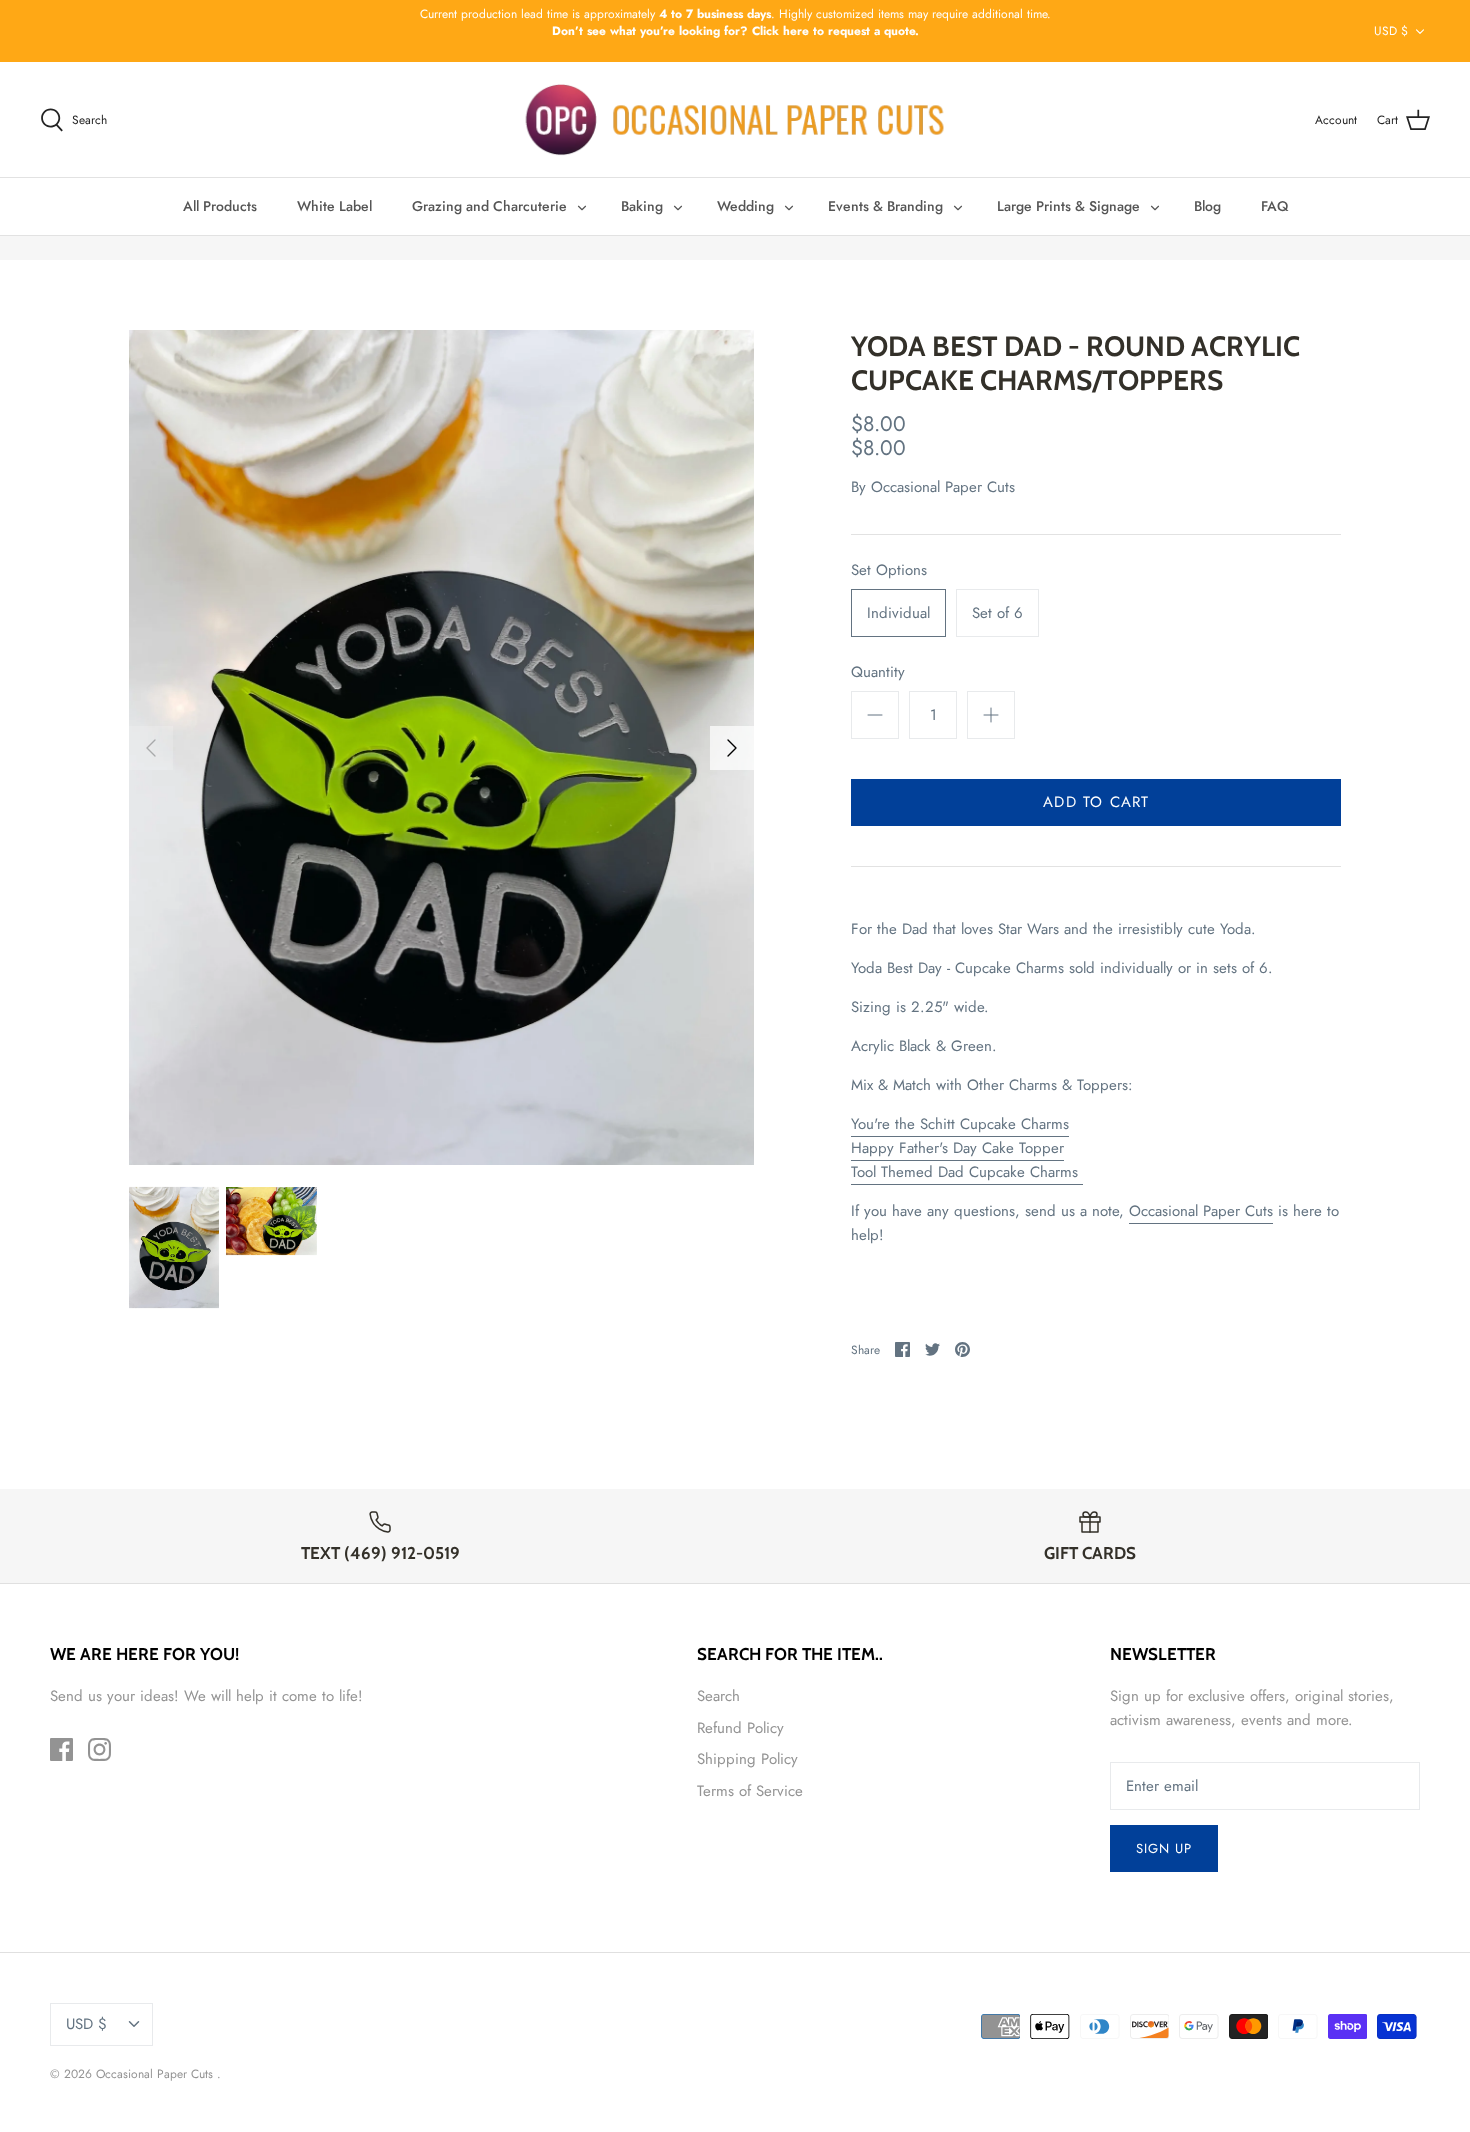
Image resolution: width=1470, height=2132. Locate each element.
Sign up (1164, 1848)
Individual (898, 613)
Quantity (878, 672)
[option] (442, 747)
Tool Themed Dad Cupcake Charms (967, 1172)
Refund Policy (740, 1728)
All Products (220, 206)
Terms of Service (750, 1791)
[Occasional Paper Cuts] (735, 119)
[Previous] (151, 748)
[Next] (732, 748)
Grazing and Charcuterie (489, 206)
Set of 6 (997, 613)
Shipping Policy (747, 1759)
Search (718, 1696)
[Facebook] (61, 1749)
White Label (334, 206)
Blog (1207, 206)
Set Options (889, 570)
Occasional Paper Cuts (943, 487)
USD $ (1391, 31)
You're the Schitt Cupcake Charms (960, 1124)
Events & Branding (885, 206)
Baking (642, 206)
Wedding (745, 206)
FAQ (1274, 206)
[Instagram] (99, 1749)
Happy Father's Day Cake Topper (957, 1148)
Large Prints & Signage (1068, 206)
